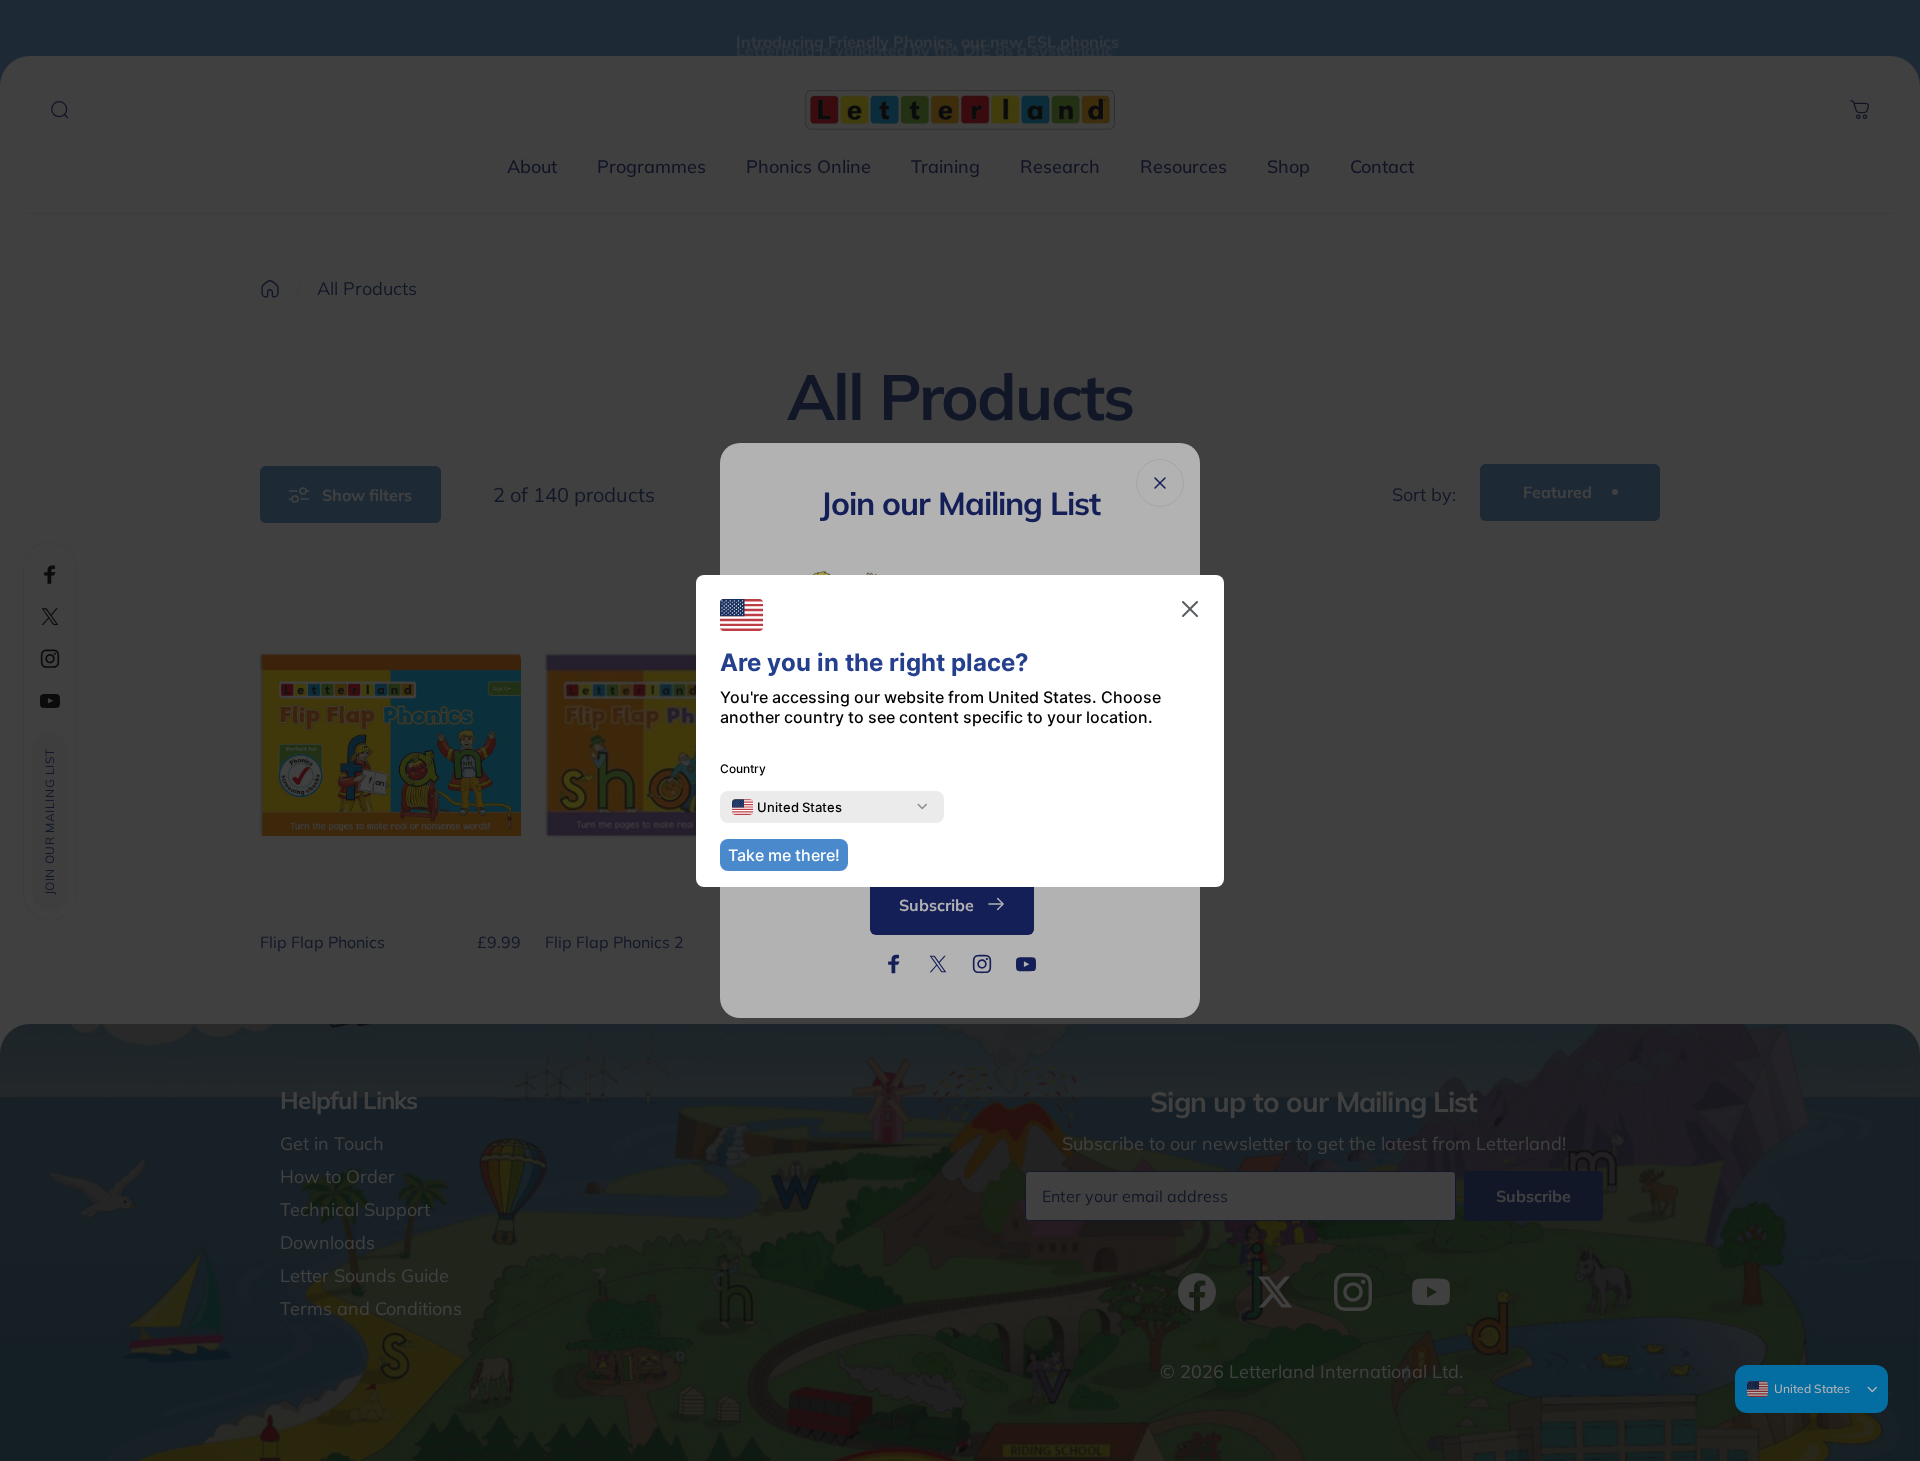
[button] (1190, 609)
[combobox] (787, 807)
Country (743, 768)
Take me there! (784, 855)
